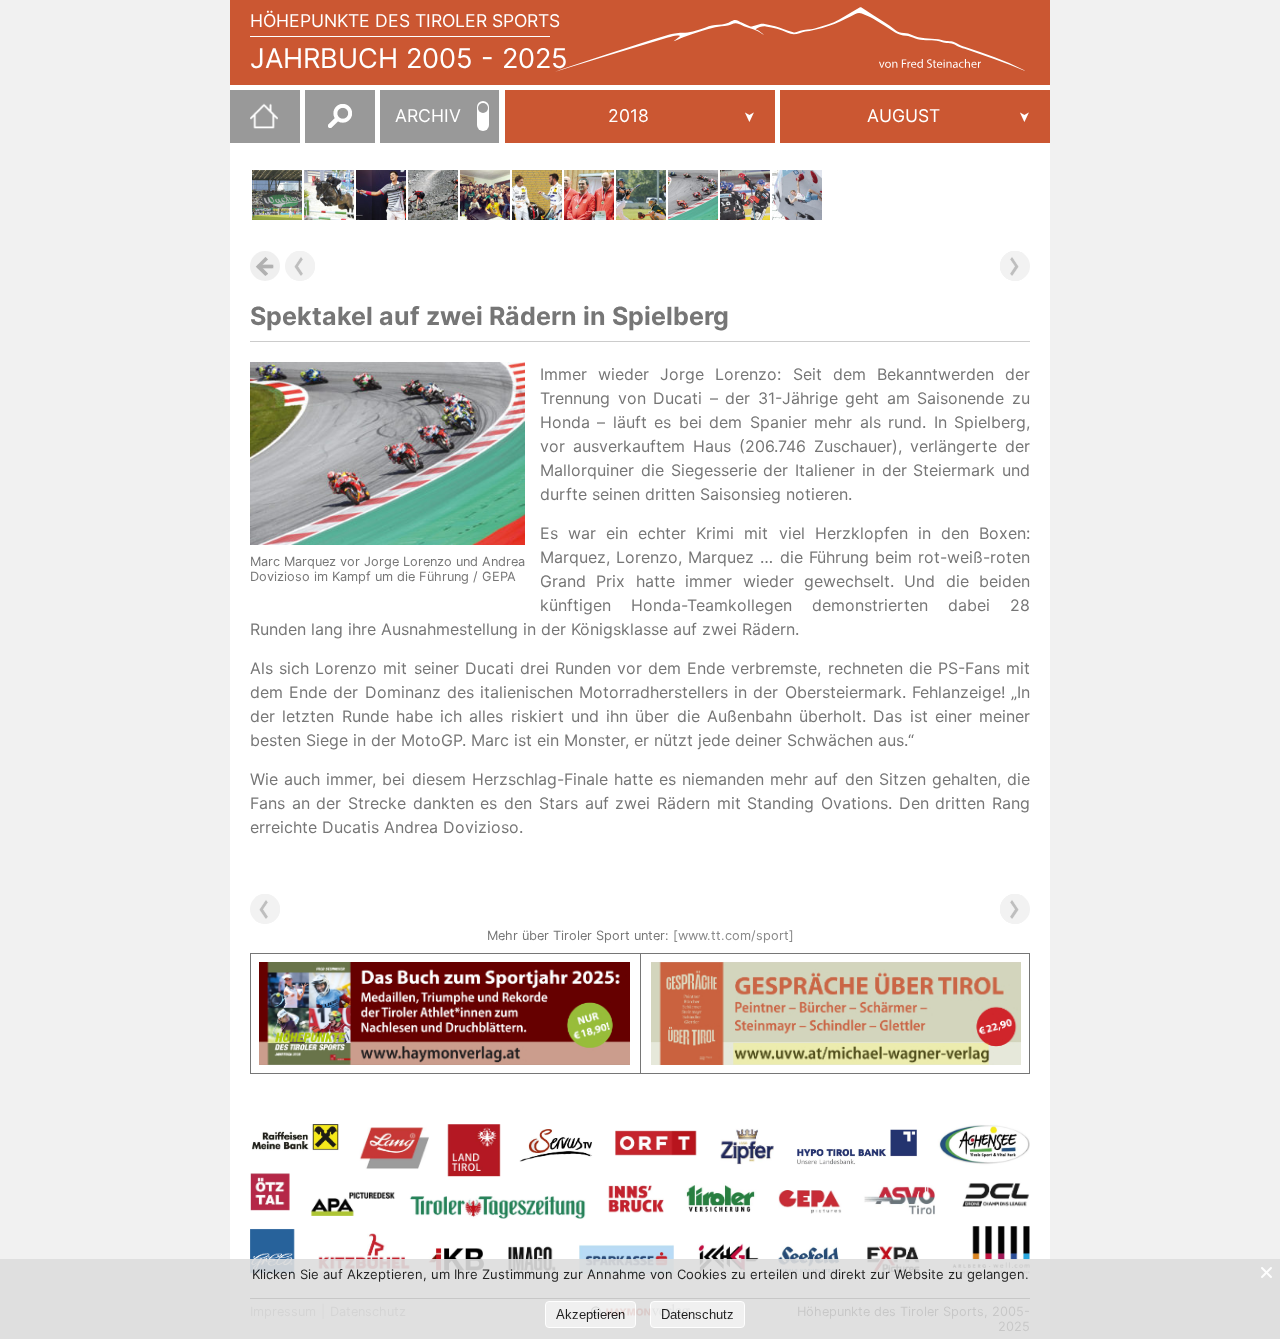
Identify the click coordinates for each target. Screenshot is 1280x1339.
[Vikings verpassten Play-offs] (641, 195)
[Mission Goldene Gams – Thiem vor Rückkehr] (381, 195)
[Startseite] (254, 124)
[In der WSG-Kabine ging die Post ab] (485, 195)
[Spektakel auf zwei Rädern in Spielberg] (693, 195)
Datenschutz (697, 1314)
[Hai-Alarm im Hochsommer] (745, 195)
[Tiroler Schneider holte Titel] (589, 195)
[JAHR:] (640, 116)
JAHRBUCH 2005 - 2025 (409, 58)
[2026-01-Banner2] (836, 974)
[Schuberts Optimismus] (797, 195)
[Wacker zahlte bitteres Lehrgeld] (277, 195)
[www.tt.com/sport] (733, 935)
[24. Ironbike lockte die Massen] (433, 195)
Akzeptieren (590, 1314)
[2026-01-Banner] (444, 974)
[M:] (915, 116)
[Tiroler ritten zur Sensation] (329, 195)
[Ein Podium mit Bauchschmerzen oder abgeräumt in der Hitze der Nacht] (537, 195)
